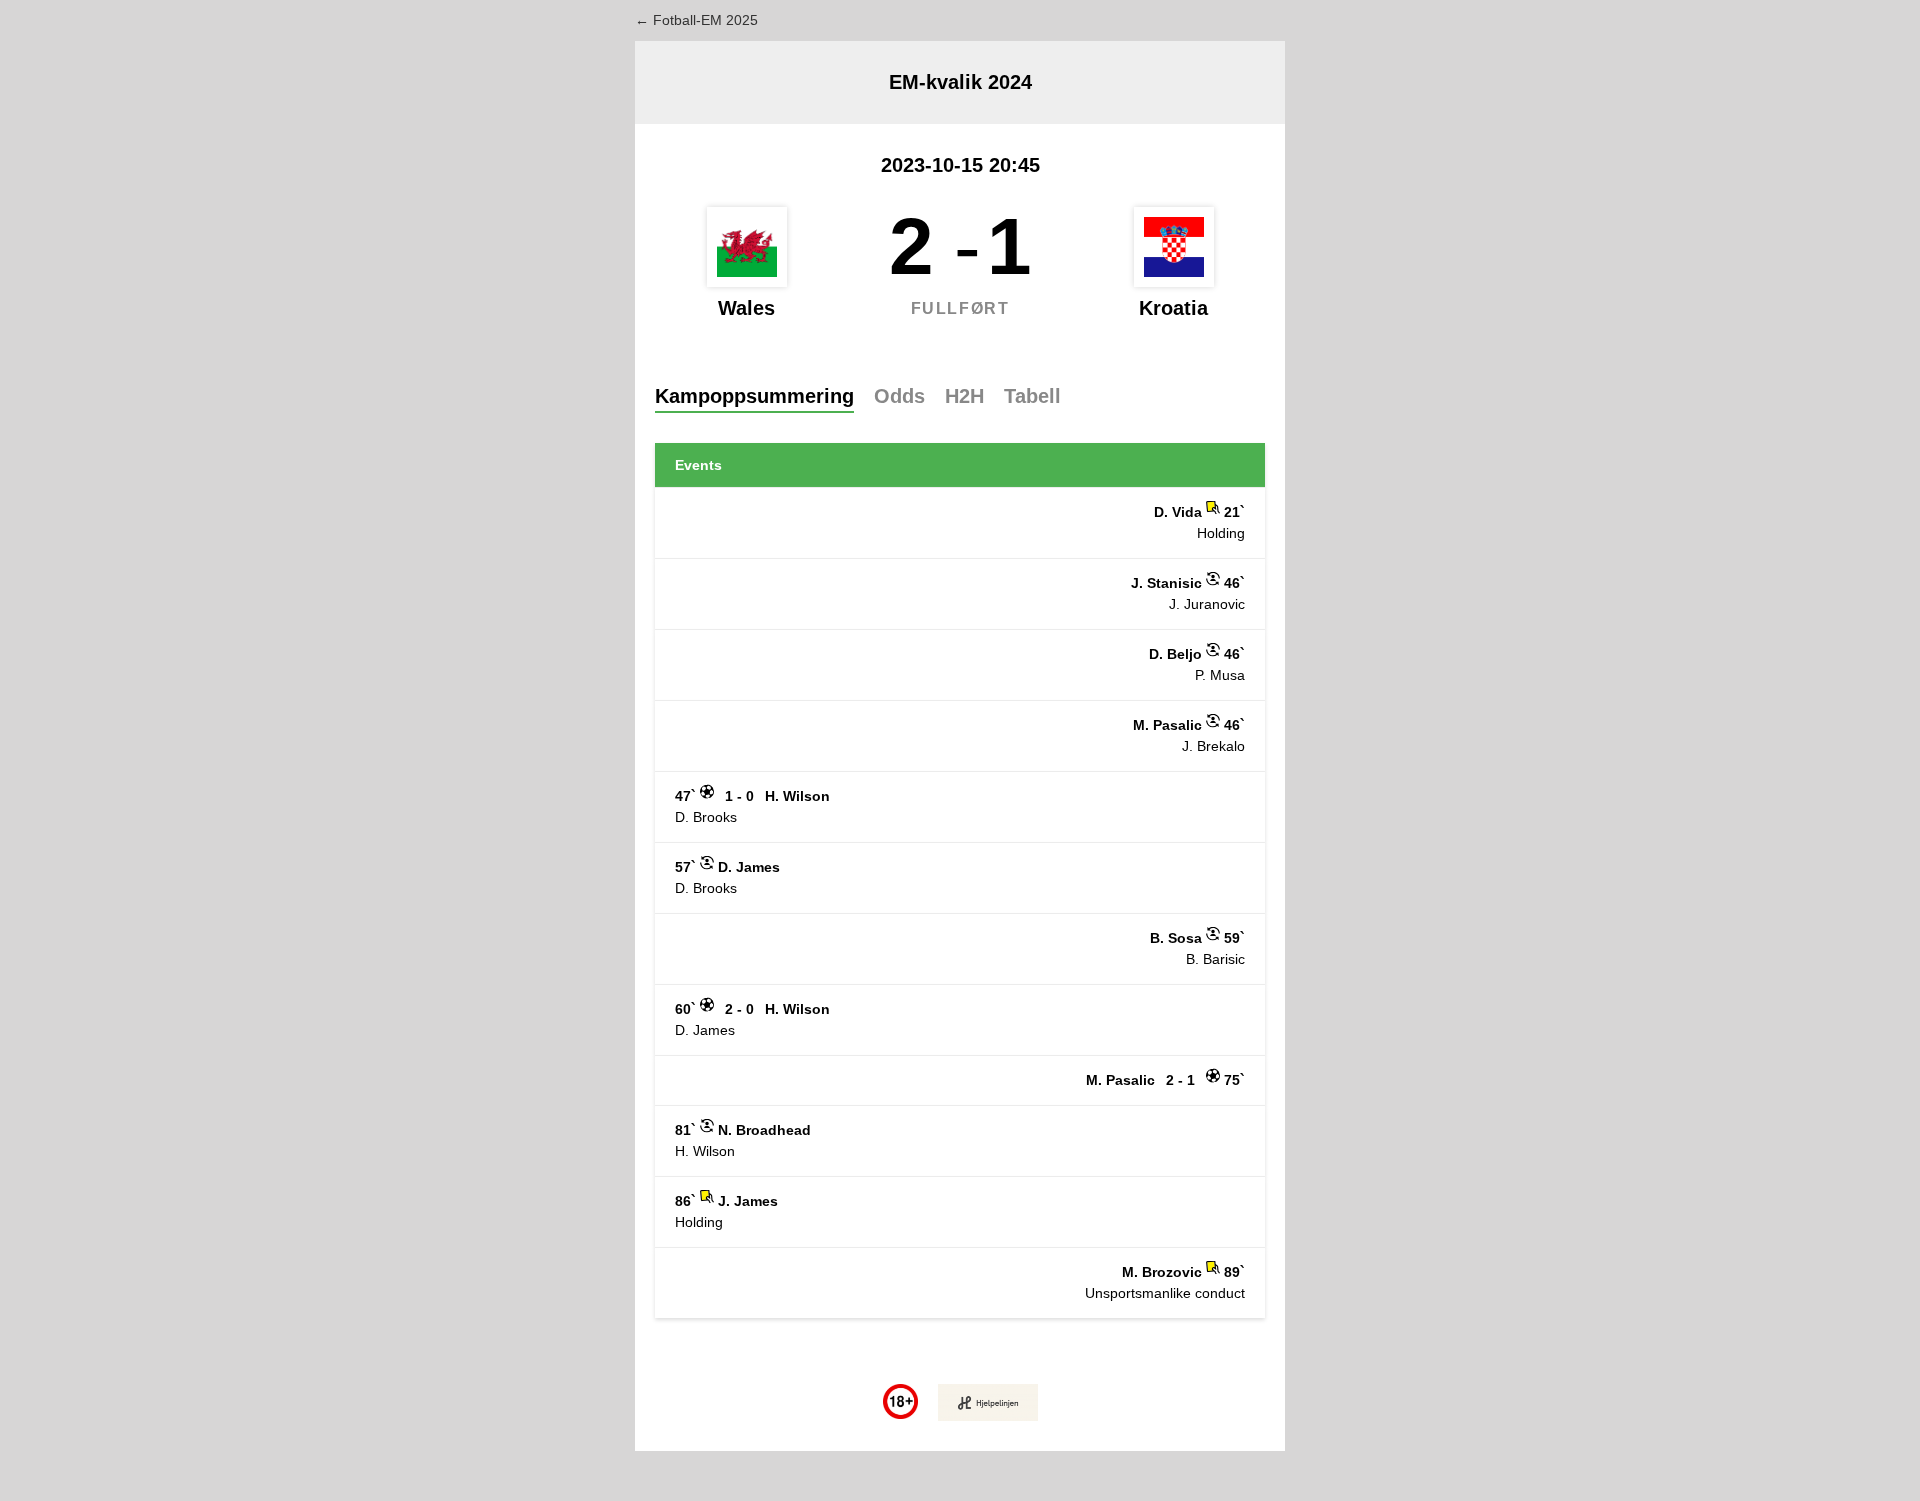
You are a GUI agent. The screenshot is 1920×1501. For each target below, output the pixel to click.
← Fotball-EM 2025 (696, 20)
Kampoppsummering (754, 396)
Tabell (1032, 396)
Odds (899, 396)
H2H (964, 396)
